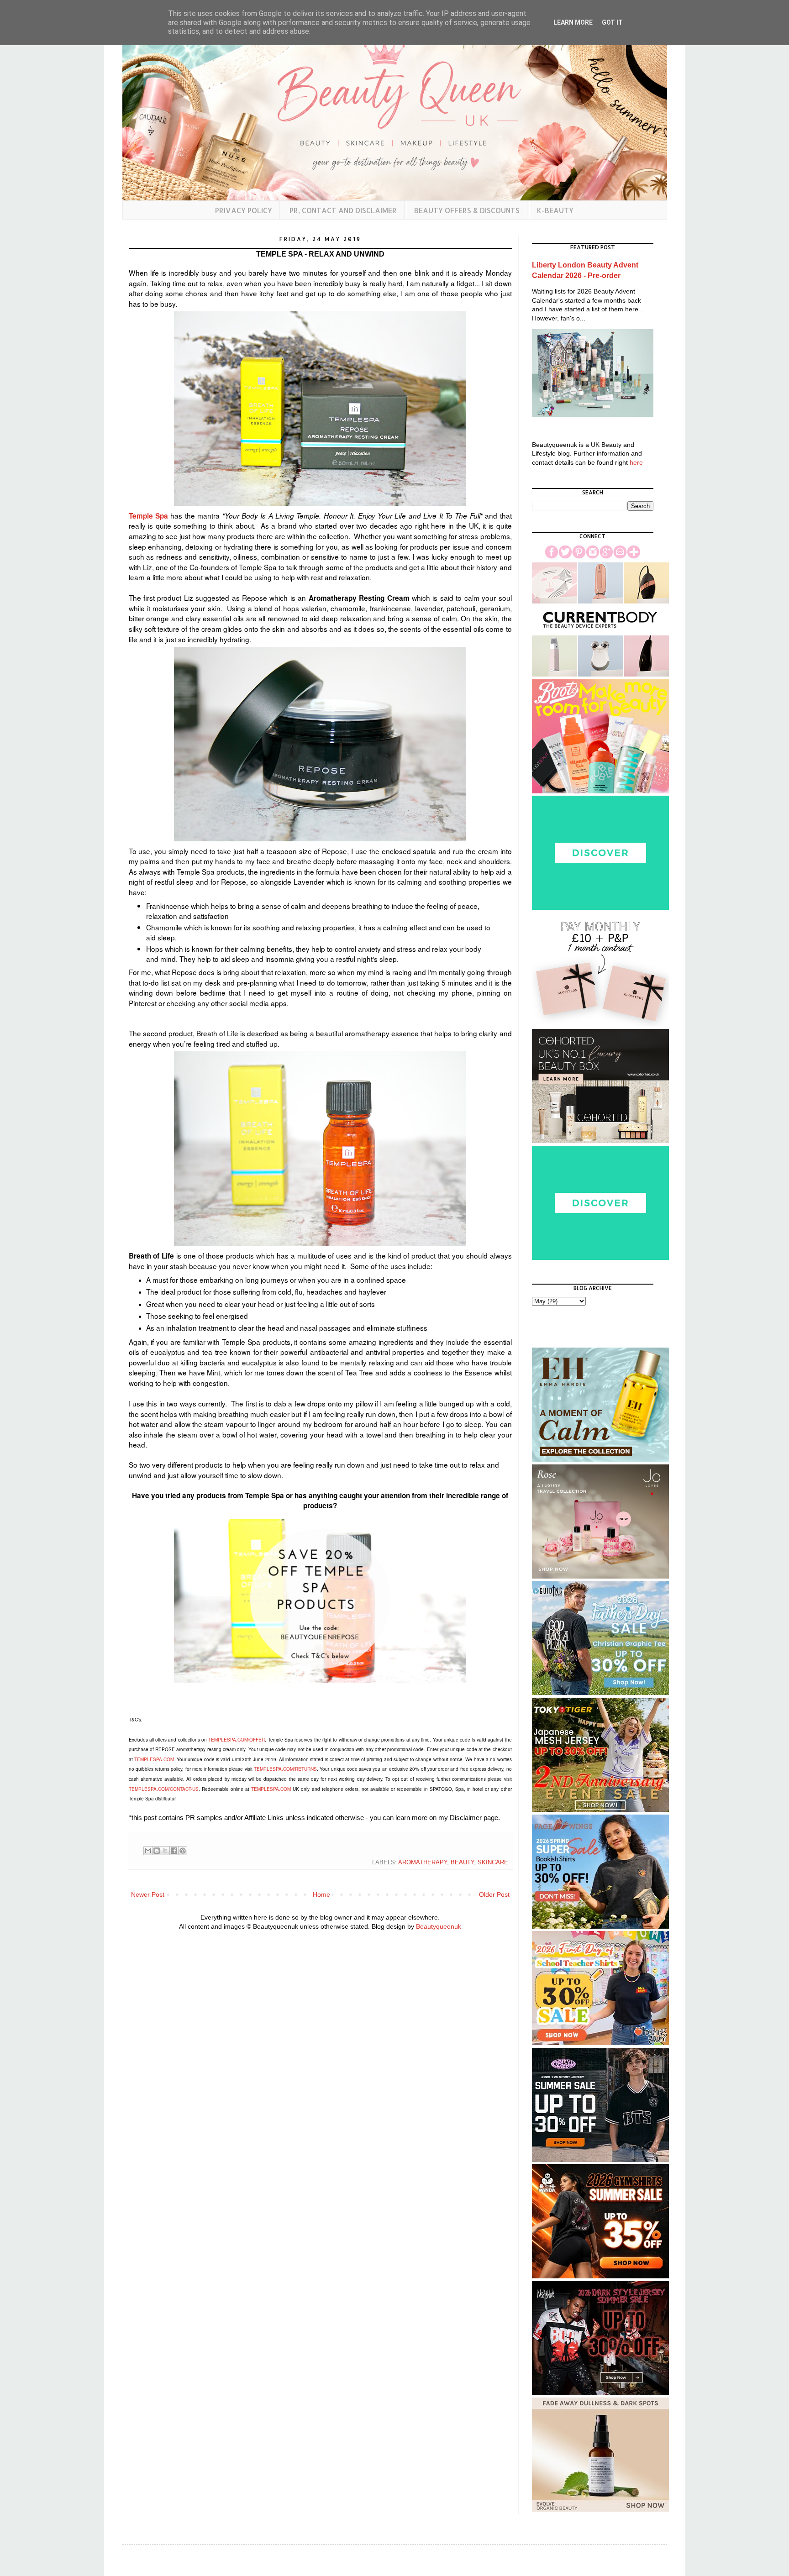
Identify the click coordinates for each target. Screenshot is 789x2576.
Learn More (573, 22)
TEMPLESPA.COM (154, 1759)
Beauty (462, 1862)
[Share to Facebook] (174, 1851)
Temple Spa (148, 516)
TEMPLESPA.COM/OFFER (237, 1740)
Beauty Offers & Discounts (467, 210)
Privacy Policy (244, 210)
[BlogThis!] (157, 1851)
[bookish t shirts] (600, 1926)
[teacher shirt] (600, 2043)
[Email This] (148, 1851)
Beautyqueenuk (439, 1926)
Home (321, 1894)
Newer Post (148, 1894)
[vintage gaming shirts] (600, 2393)
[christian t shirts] (600, 1693)
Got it (612, 22)
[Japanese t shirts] (600, 1810)
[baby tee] (600, 2160)
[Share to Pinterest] (183, 1851)
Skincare (493, 1862)
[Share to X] (165, 1851)
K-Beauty (555, 210)
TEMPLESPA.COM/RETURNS (285, 1769)
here (636, 462)
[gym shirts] (600, 2276)
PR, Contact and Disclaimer (343, 210)
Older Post (494, 1894)
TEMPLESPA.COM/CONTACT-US (164, 1789)
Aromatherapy (423, 1862)
